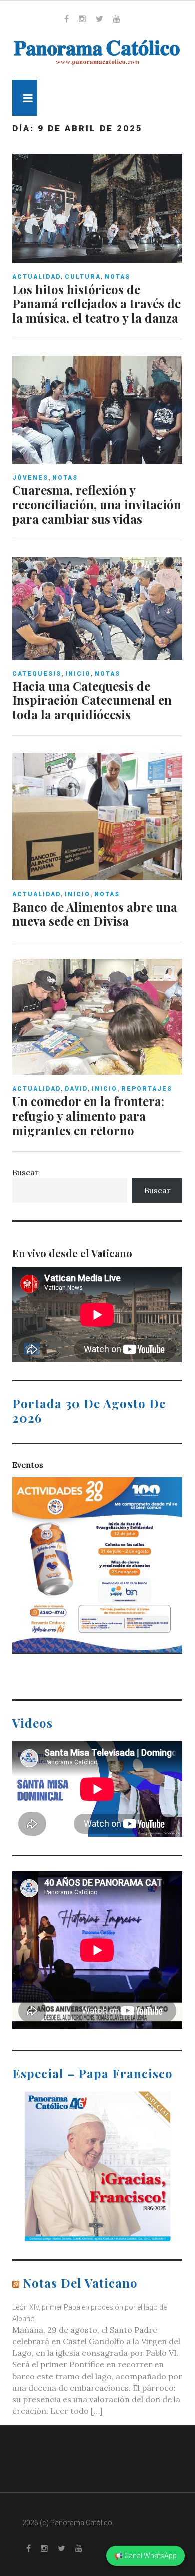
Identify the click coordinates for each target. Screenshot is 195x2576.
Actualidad (37, 277)
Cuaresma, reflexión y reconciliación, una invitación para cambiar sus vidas (97, 504)
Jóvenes (30, 478)
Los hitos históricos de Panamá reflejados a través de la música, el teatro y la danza (97, 304)
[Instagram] (82, 19)
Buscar (26, 1172)
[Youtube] (117, 19)
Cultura (83, 277)
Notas (118, 277)
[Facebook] (67, 19)
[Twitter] (100, 19)
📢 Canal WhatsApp (146, 2556)
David (76, 1089)
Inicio (78, 674)
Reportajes (147, 1089)
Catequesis (37, 674)
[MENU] (25, 98)
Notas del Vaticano (80, 2283)
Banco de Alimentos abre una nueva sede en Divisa (95, 914)
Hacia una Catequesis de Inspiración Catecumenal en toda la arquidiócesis (92, 700)
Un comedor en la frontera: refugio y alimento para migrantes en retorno (88, 1116)
